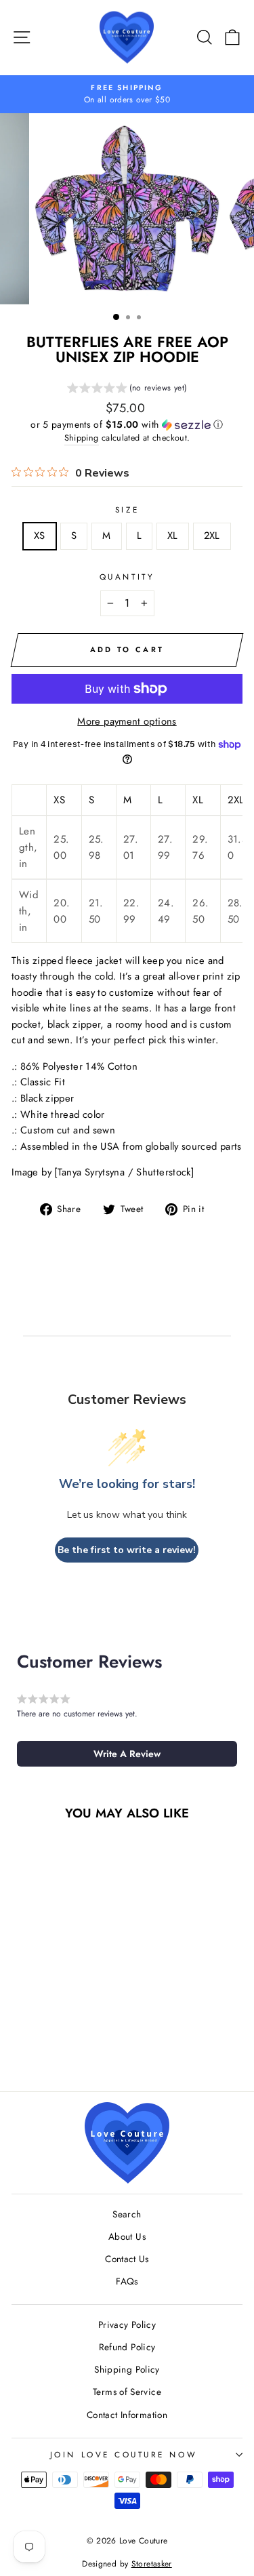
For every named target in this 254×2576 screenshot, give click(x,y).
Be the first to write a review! (127, 1550)
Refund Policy (127, 2347)
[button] (127, 390)
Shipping (82, 438)
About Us (127, 2236)
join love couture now (124, 2454)
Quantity (127, 577)
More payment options (127, 721)
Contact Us (127, 2259)
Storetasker (152, 2564)
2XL (212, 536)
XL (173, 536)
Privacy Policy (127, 2325)
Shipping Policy (127, 2369)
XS (40, 536)
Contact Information (127, 2415)
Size (127, 509)
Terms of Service (127, 2392)
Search (127, 2214)
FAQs (127, 2281)
